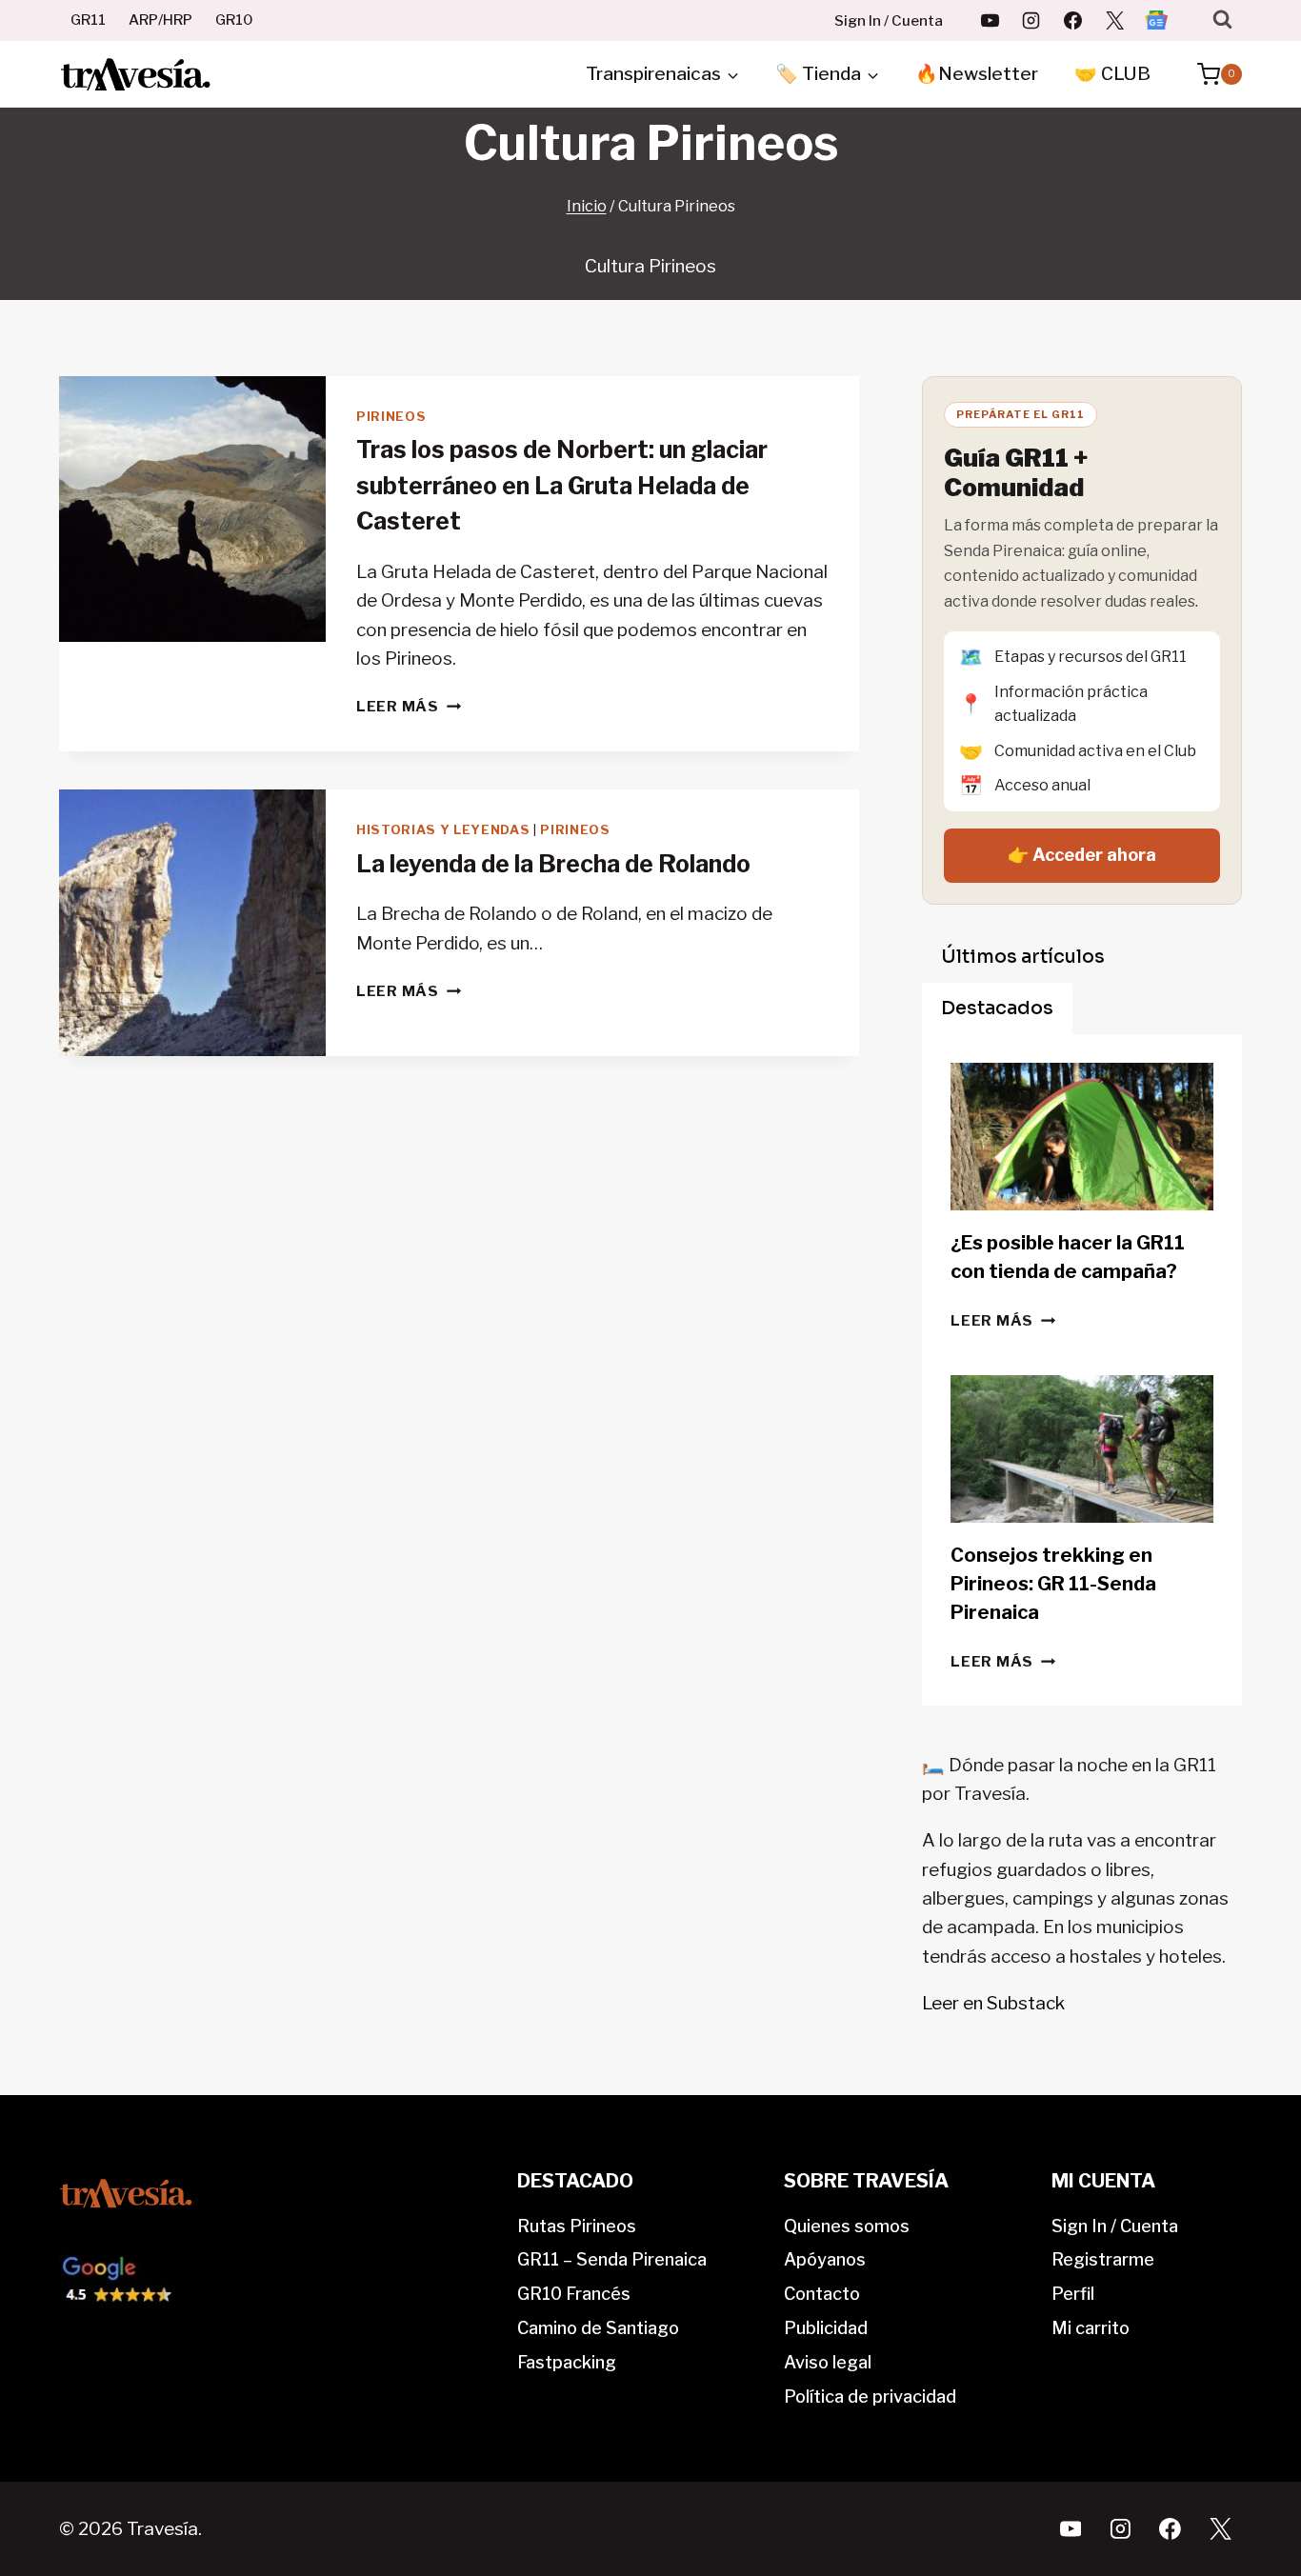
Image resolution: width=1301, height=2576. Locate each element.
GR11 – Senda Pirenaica (612, 2259)
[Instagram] (1031, 20)
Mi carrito (1091, 2328)
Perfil (1073, 2294)
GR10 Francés (574, 2294)
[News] (1156, 20)
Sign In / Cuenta (889, 21)
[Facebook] (1073, 20)
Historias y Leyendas (443, 829)
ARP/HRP (160, 20)
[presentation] (192, 509)
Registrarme (1103, 2259)
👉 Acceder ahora (1082, 855)
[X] (1114, 20)
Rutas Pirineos (577, 2226)
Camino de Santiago (598, 2328)
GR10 (234, 20)
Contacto (822, 2294)
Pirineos (391, 416)
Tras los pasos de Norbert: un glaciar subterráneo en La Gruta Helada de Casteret (562, 485)
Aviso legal (828, 2362)
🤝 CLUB (1112, 74)
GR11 (88, 20)
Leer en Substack (993, 2003)
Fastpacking (567, 2362)
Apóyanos (825, 2259)
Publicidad (826, 2328)
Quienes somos (847, 2226)
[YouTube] (990, 20)
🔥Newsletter (977, 74)
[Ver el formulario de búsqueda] (1222, 20)
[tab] (1023, 957)
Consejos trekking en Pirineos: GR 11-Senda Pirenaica (1053, 1584)
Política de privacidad (870, 2396)
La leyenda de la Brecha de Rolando (553, 864)
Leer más (409, 706)
